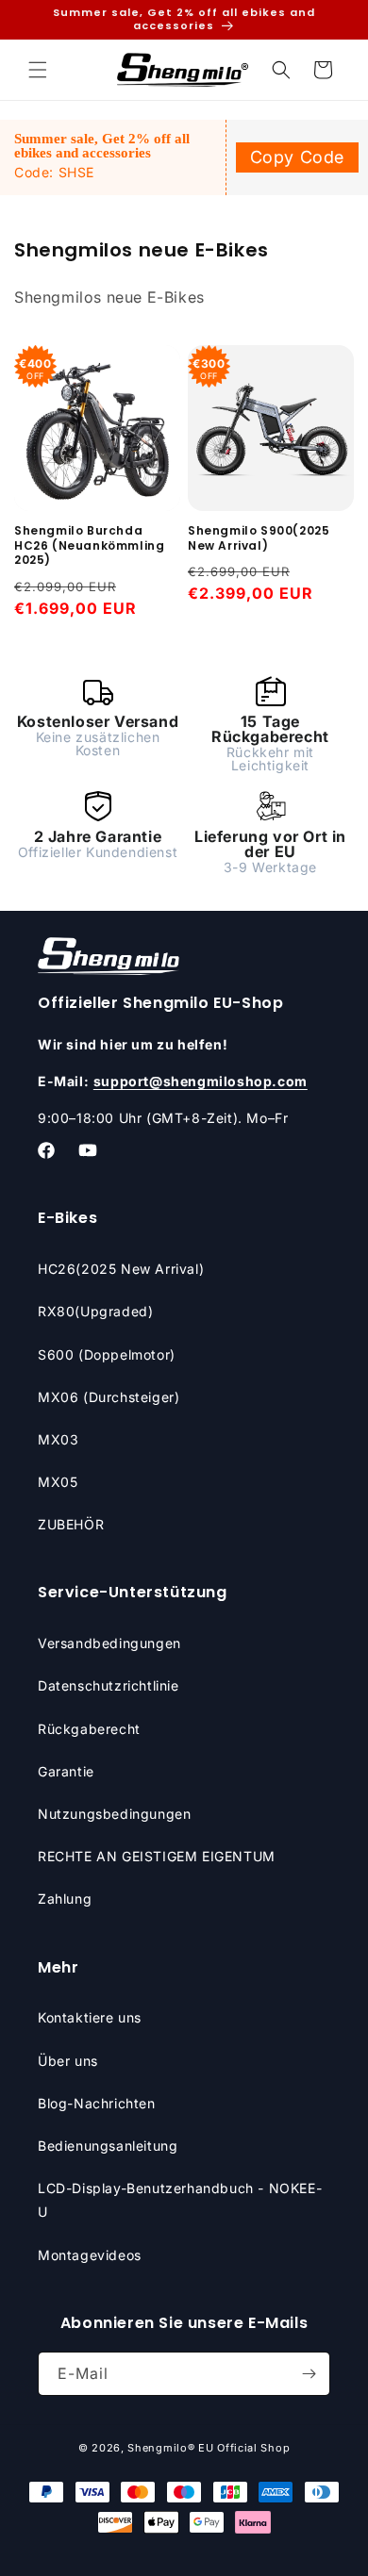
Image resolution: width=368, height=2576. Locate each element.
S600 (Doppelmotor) (107, 1354)
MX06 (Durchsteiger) (109, 1397)
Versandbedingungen (109, 1643)
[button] (38, 70)
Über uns (68, 2061)
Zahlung (65, 1899)
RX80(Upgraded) (95, 1311)
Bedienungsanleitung (108, 2146)
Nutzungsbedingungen (114, 1814)
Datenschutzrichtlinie (109, 1685)
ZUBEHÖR (71, 1524)
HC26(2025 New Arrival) (121, 1269)
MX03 (58, 1439)
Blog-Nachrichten (97, 2103)
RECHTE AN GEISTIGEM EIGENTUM (157, 1856)
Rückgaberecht (89, 1729)
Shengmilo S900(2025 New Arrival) (259, 538)
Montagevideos (90, 2255)
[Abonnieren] (309, 2374)
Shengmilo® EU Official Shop (209, 2448)
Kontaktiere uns (90, 2017)
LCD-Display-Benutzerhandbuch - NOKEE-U (180, 2200)
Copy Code (297, 157)
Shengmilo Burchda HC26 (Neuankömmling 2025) (89, 545)
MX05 (58, 1482)
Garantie (66, 1771)
